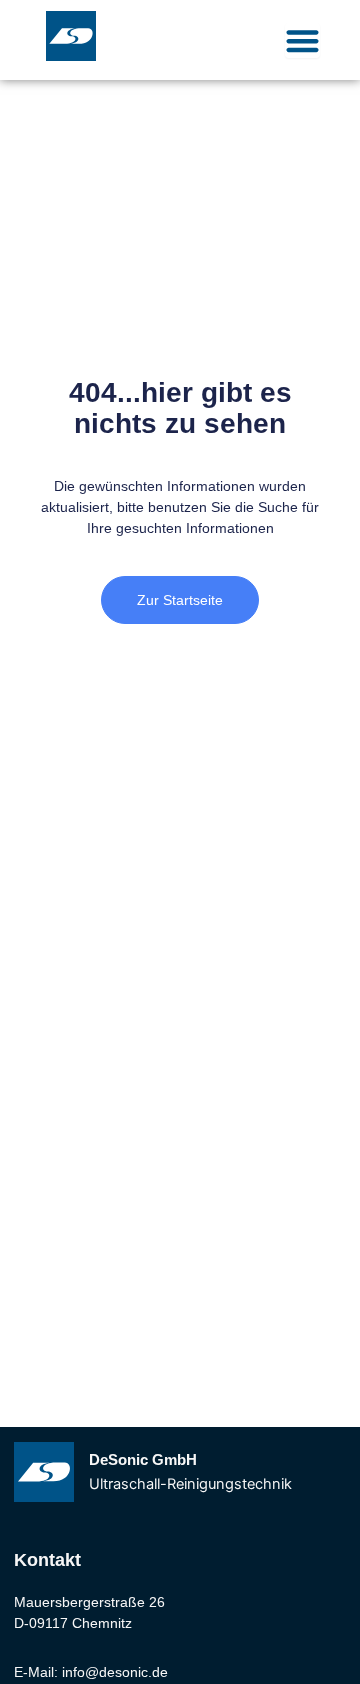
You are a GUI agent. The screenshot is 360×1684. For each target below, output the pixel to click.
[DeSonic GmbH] (44, 1472)
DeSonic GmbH (143, 1460)
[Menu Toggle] (302, 40)
